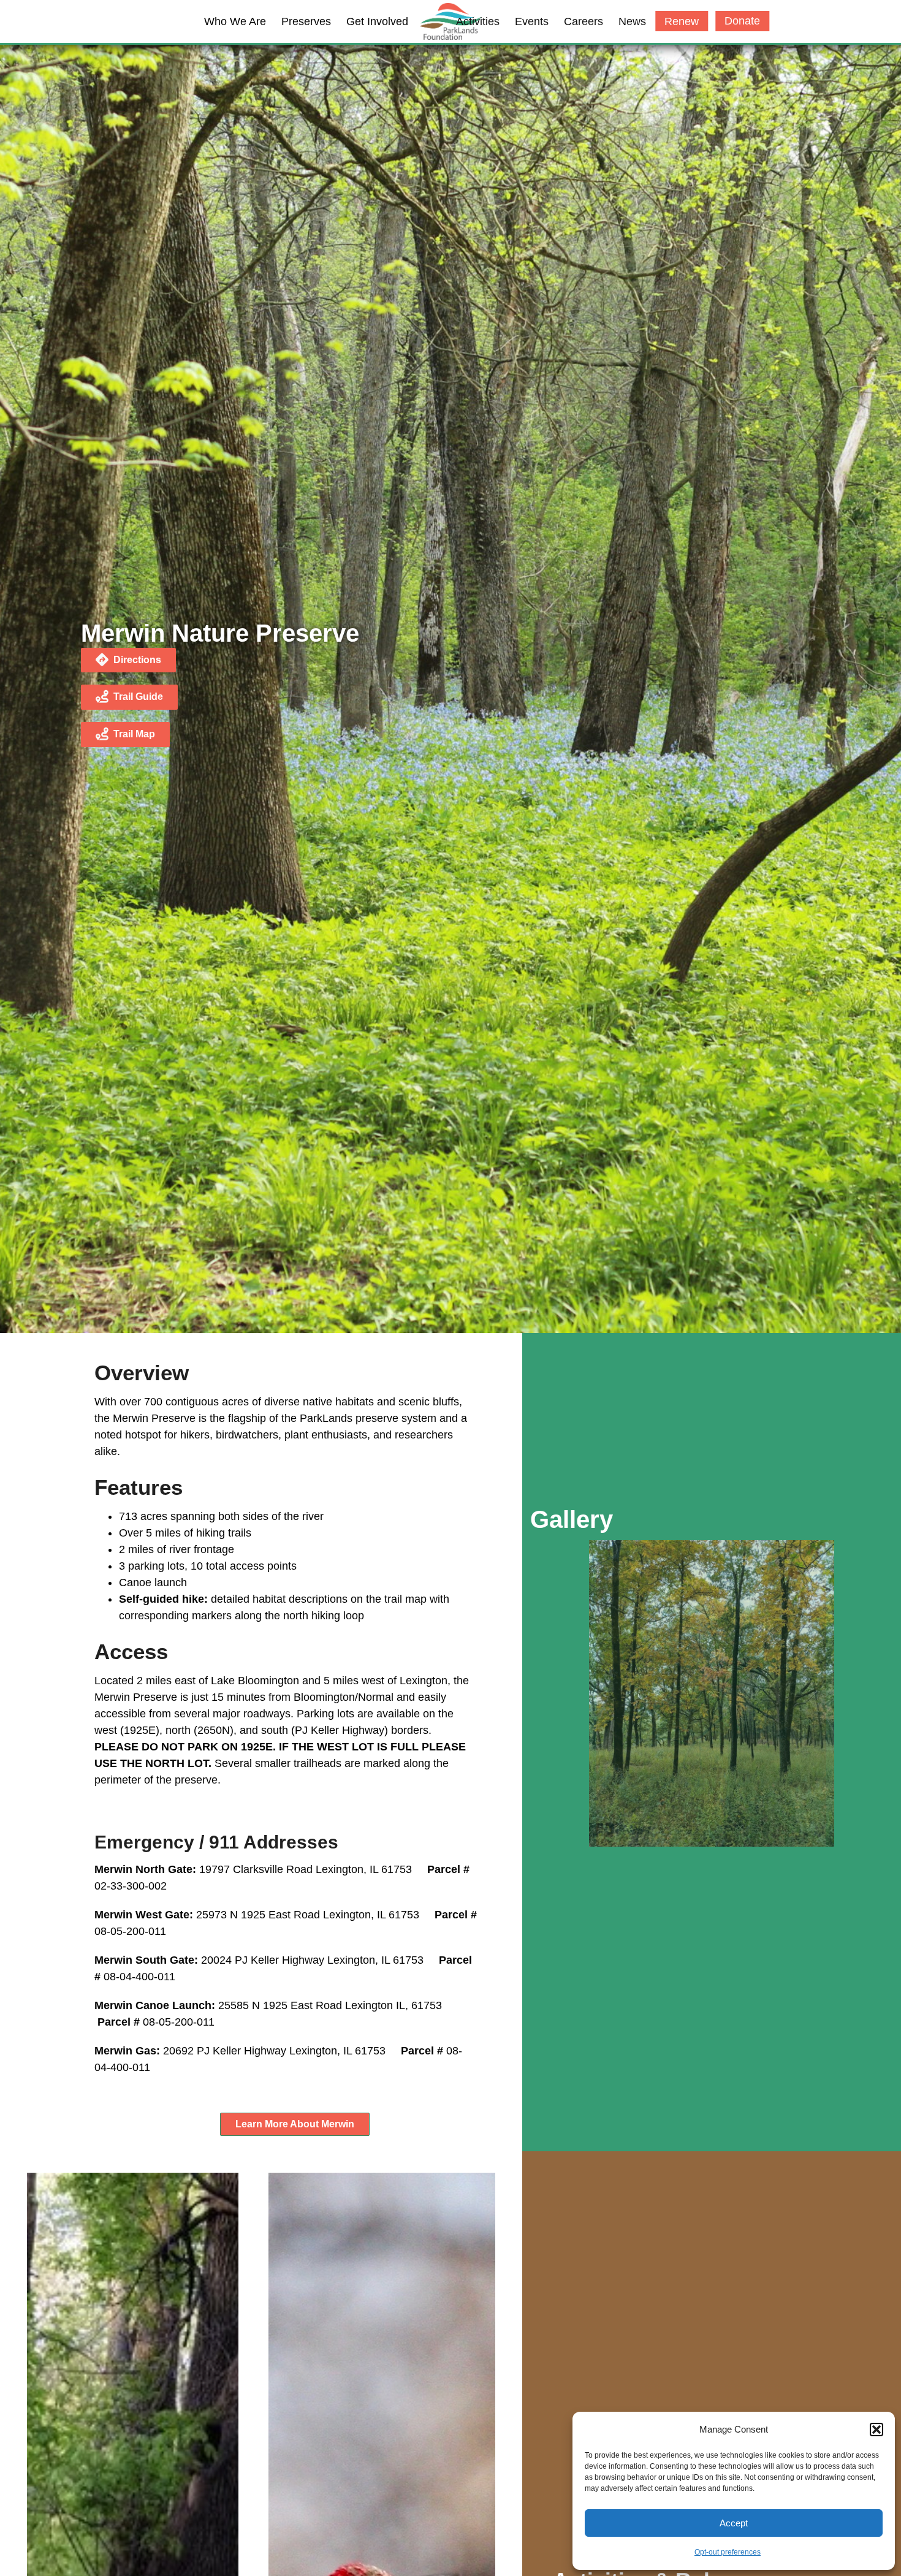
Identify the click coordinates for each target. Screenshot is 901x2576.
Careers (584, 21)
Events (532, 21)
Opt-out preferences (728, 2552)
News (632, 21)
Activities (478, 21)
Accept (734, 2523)
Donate (742, 21)
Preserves (306, 21)
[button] (876, 2430)
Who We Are (235, 21)
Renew (682, 21)
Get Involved (377, 21)
